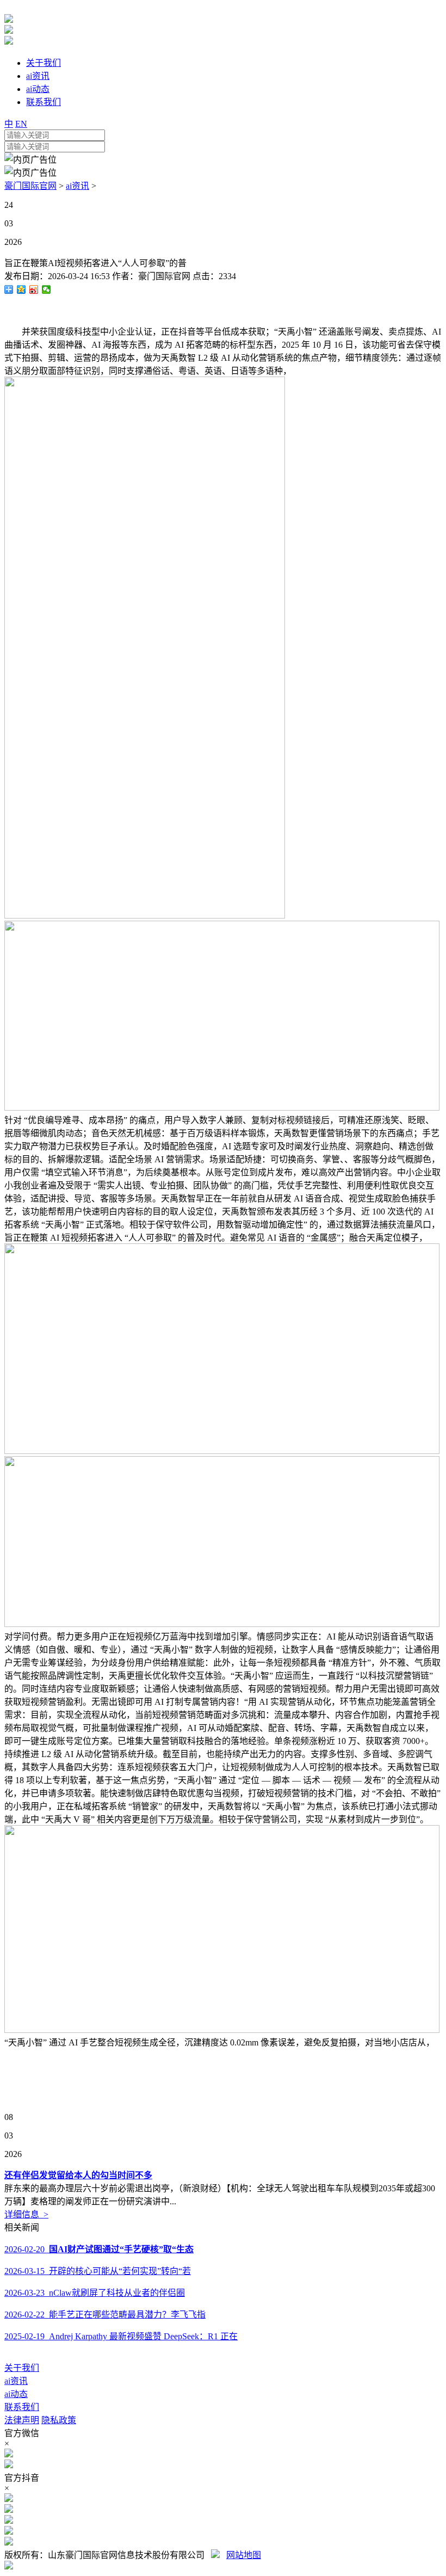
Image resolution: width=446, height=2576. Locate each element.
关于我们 (22, 2368)
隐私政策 (59, 2420)
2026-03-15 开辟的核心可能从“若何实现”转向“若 (98, 2271)
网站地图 (244, 2555)
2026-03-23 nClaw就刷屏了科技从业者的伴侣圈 (95, 2293)
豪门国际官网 (30, 186)
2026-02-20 (99, 2249)
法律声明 (22, 2420)
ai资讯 (78, 186)
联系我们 (22, 2407)
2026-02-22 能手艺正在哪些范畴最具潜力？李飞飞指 (105, 2315)
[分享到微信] (47, 289)
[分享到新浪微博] (34, 289)
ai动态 (16, 2394)
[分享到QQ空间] (21, 289)
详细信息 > (26, 2214)
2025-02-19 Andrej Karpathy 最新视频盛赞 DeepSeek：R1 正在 (121, 2336)
